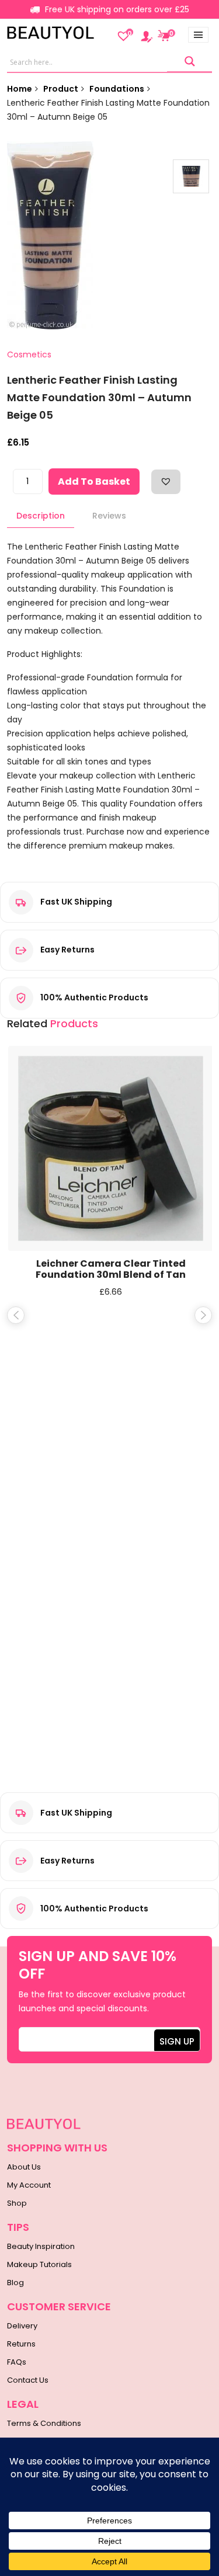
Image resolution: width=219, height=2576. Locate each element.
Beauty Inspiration (41, 2246)
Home (20, 89)
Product (61, 89)
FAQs (17, 2362)
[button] (166, 481)
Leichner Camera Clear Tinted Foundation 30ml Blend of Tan (111, 1269)
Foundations (117, 89)
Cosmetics (29, 354)
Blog (15, 2283)
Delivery (22, 2326)
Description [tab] (41, 516)
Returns (21, 2344)
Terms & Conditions (44, 2423)
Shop (17, 2203)
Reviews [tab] (109, 516)
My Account (29, 2185)
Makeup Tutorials (39, 2264)
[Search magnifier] (190, 62)
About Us (24, 2167)
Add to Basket (94, 482)
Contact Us (28, 2380)
